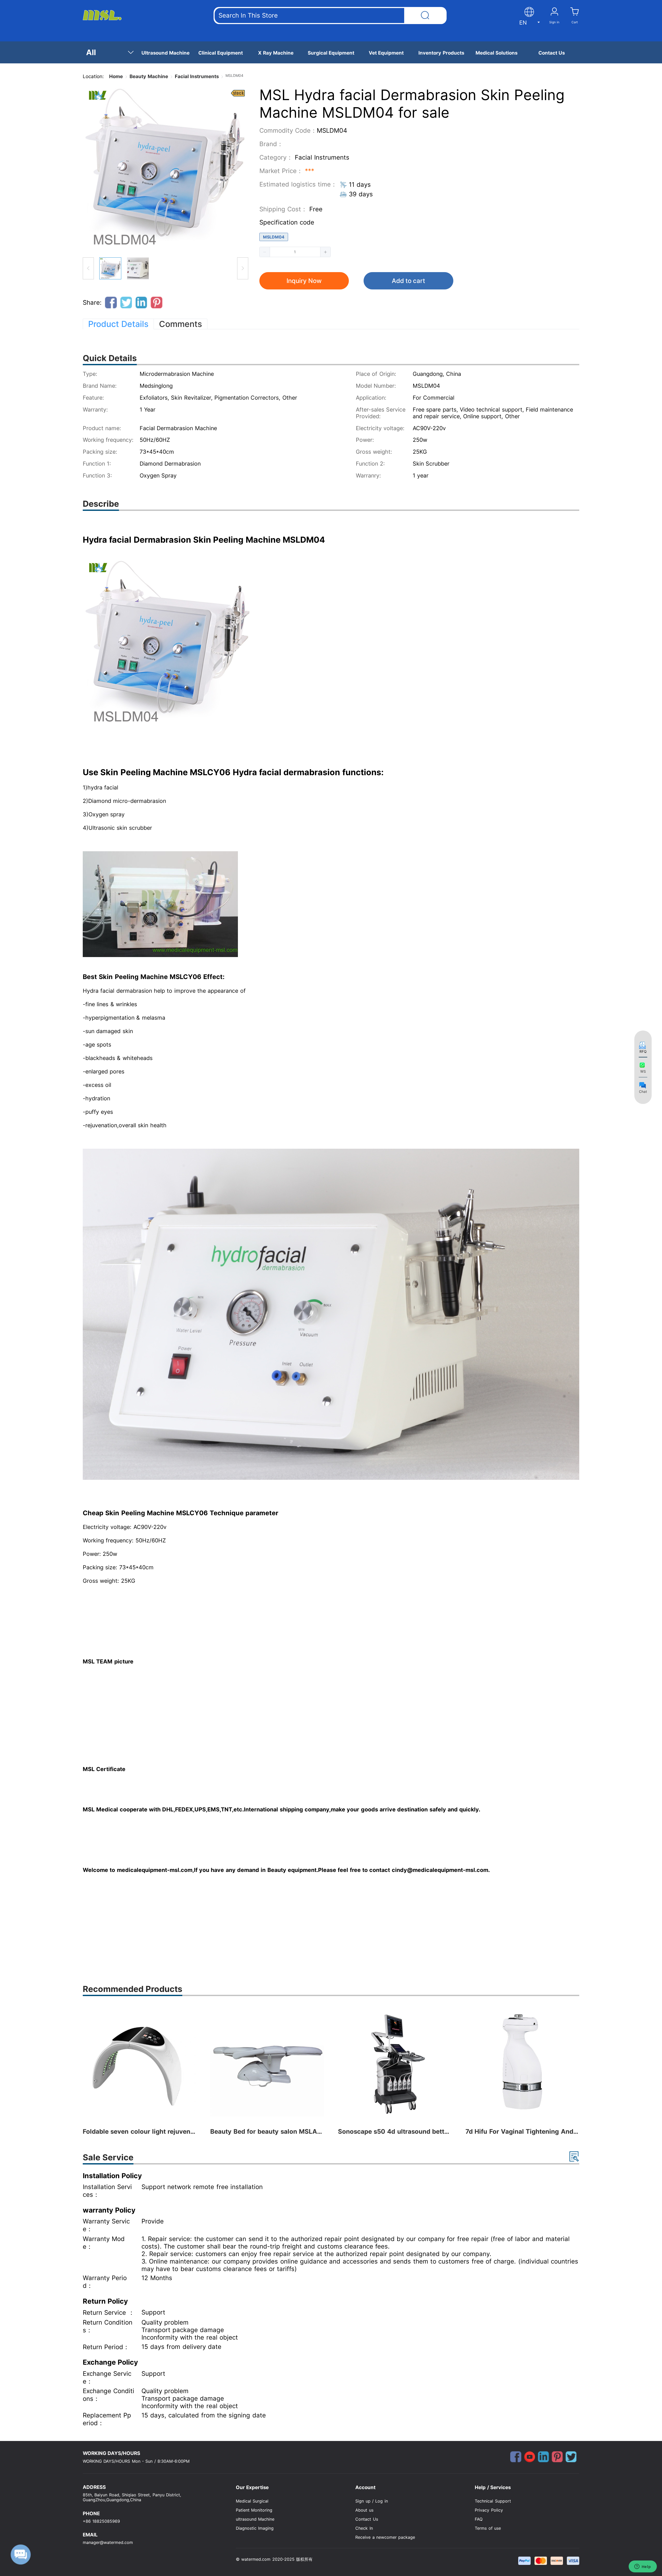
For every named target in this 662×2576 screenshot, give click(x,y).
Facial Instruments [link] (197, 76)
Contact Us (367, 2519)
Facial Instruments (322, 157)
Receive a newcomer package (385, 2537)
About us (364, 2510)
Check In (364, 2528)
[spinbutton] (295, 252)
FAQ (479, 2519)
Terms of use (488, 2528)
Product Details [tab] (118, 324)
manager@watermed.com (108, 2543)
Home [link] (116, 76)
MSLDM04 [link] (234, 75)
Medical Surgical (252, 2501)
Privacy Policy (489, 2510)
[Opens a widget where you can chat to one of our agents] (643, 2567)
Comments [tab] (180, 324)
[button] (265, 252)
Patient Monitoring (254, 2510)
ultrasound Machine (255, 2519)
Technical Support (493, 2501)
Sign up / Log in (371, 2501)
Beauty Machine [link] (149, 76)
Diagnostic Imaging (255, 2528)
